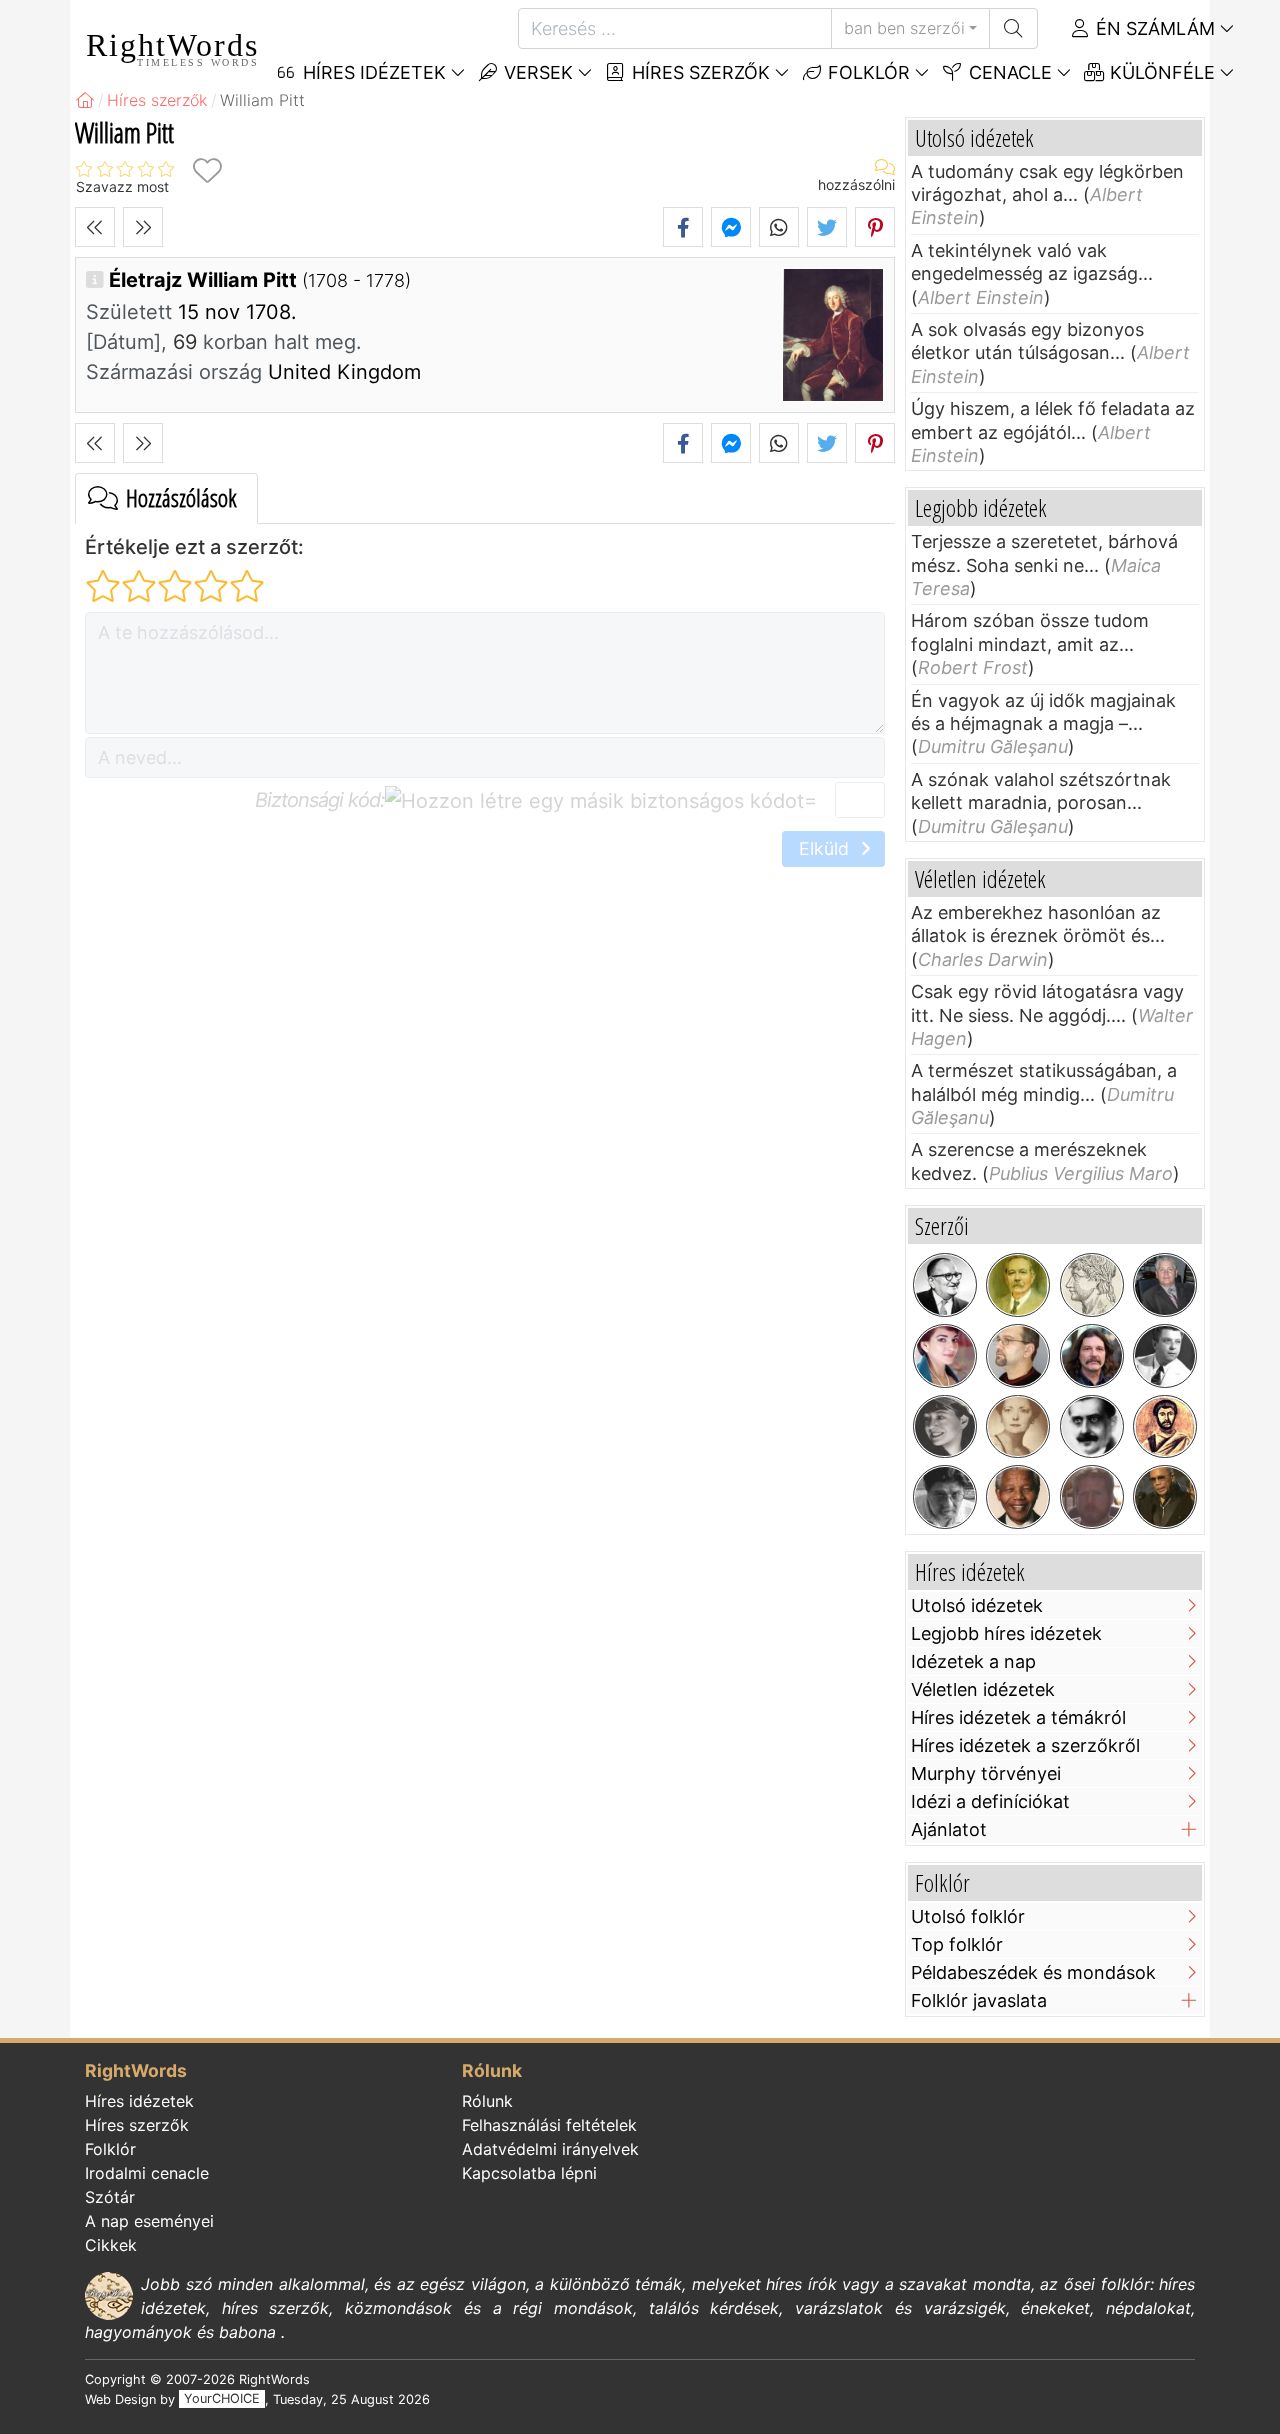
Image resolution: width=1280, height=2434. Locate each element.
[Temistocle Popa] (1165, 1356)
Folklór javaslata (979, 2000)
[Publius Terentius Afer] (1165, 1427)
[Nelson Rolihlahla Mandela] (1018, 1497)
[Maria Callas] (945, 1356)
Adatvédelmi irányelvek (550, 2149)
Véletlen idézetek (983, 1689)
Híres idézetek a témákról (1018, 1717)
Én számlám (1153, 28)
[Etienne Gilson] (945, 1285)
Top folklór (957, 1944)
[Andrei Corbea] (1165, 1285)
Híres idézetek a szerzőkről (1025, 1745)
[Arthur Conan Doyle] (1018, 1285)
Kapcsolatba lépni (529, 2173)
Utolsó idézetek (977, 1605)
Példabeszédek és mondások (1033, 1972)
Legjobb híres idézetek (1006, 1633)
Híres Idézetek (372, 72)
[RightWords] (85, 100)
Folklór (866, 72)
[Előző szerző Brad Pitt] (95, 227)
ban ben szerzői (904, 28)
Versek (536, 72)
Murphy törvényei (986, 1773)
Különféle (1160, 72)
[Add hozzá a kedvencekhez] (207, 170)
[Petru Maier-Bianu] (945, 1497)
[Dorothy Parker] (945, 1427)
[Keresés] (1013, 28)
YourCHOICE (222, 2399)
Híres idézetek (139, 2101)
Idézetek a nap (973, 1661)
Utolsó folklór (968, 1916)
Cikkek (111, 2245)
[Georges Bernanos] (1092, 1427)
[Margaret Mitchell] (1018, 1427)
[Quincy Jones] (1165, 1497)
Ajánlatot (949, 1829)
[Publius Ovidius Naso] (1092, 1285)
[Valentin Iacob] (1092, 1356)
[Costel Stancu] (1018, 1356)
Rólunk (487, 2101)
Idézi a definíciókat (990, 1801)
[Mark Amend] (1092, 1497)
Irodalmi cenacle (147, 2173)
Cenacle (1008, 72)
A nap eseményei (149, 2221)
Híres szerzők (698, 72)
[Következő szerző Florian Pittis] (143, 227)
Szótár (110, 2197)
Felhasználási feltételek (549, 2125)
